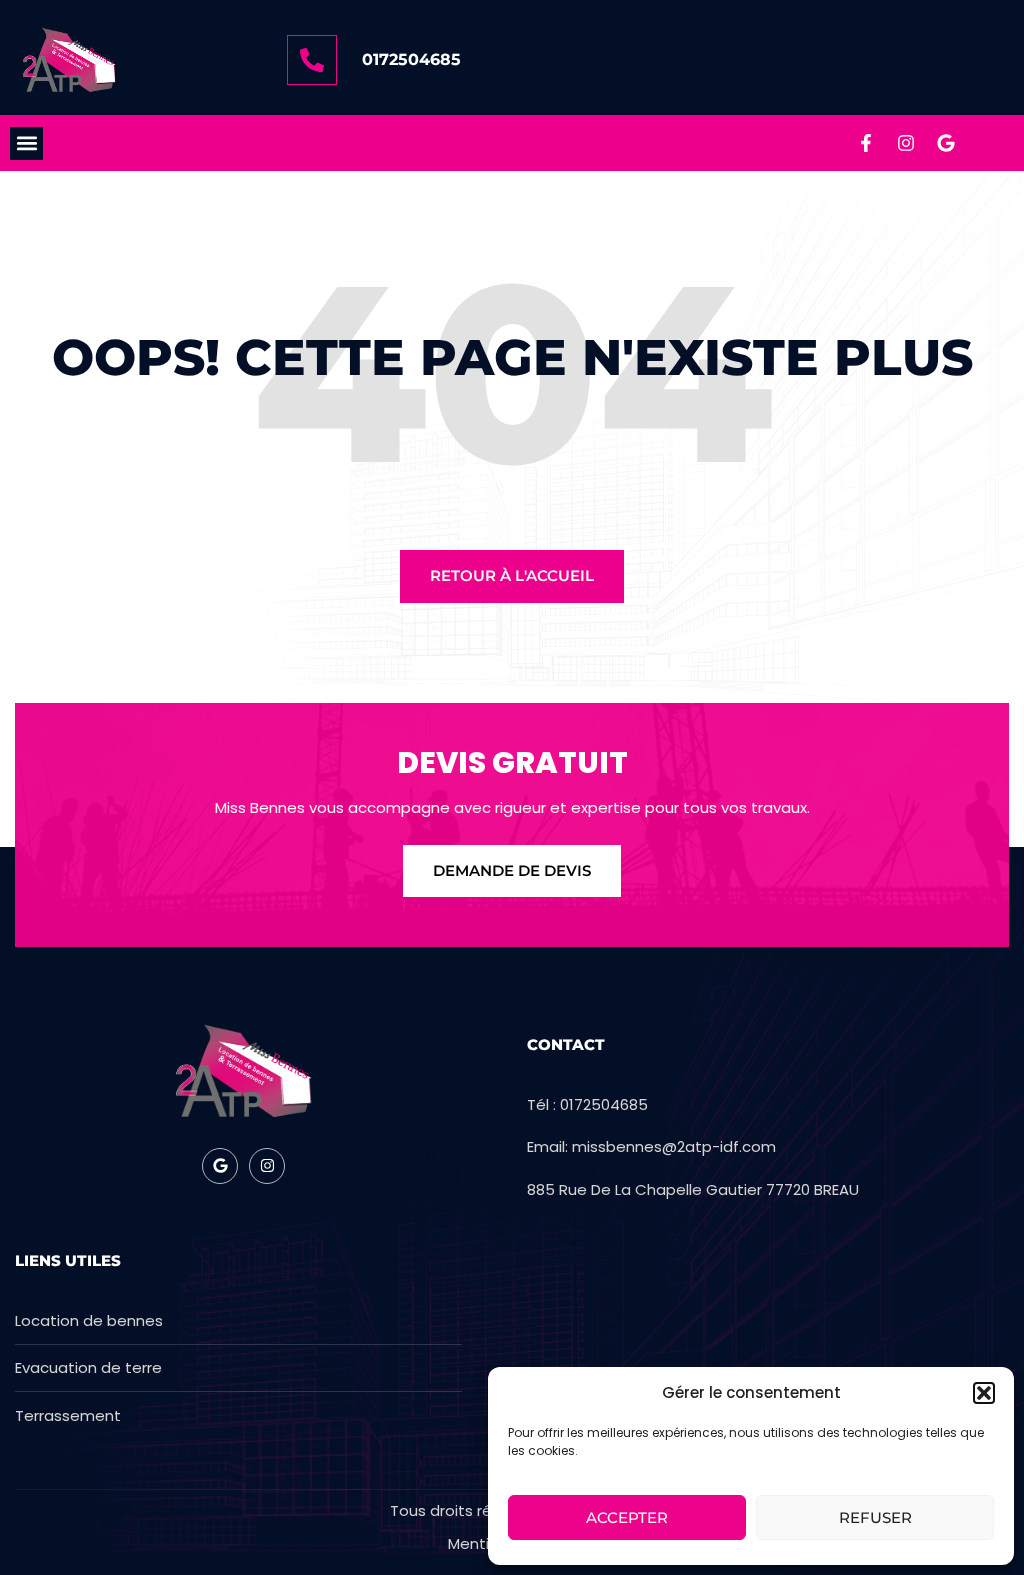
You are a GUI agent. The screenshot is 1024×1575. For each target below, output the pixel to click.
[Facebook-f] (866, 143)
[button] (984, 1393)
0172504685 (411, 59)
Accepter (627, 1517)
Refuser (875, 1517)
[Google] (946, 143)
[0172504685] (312, 60)
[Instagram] (906, 143)
